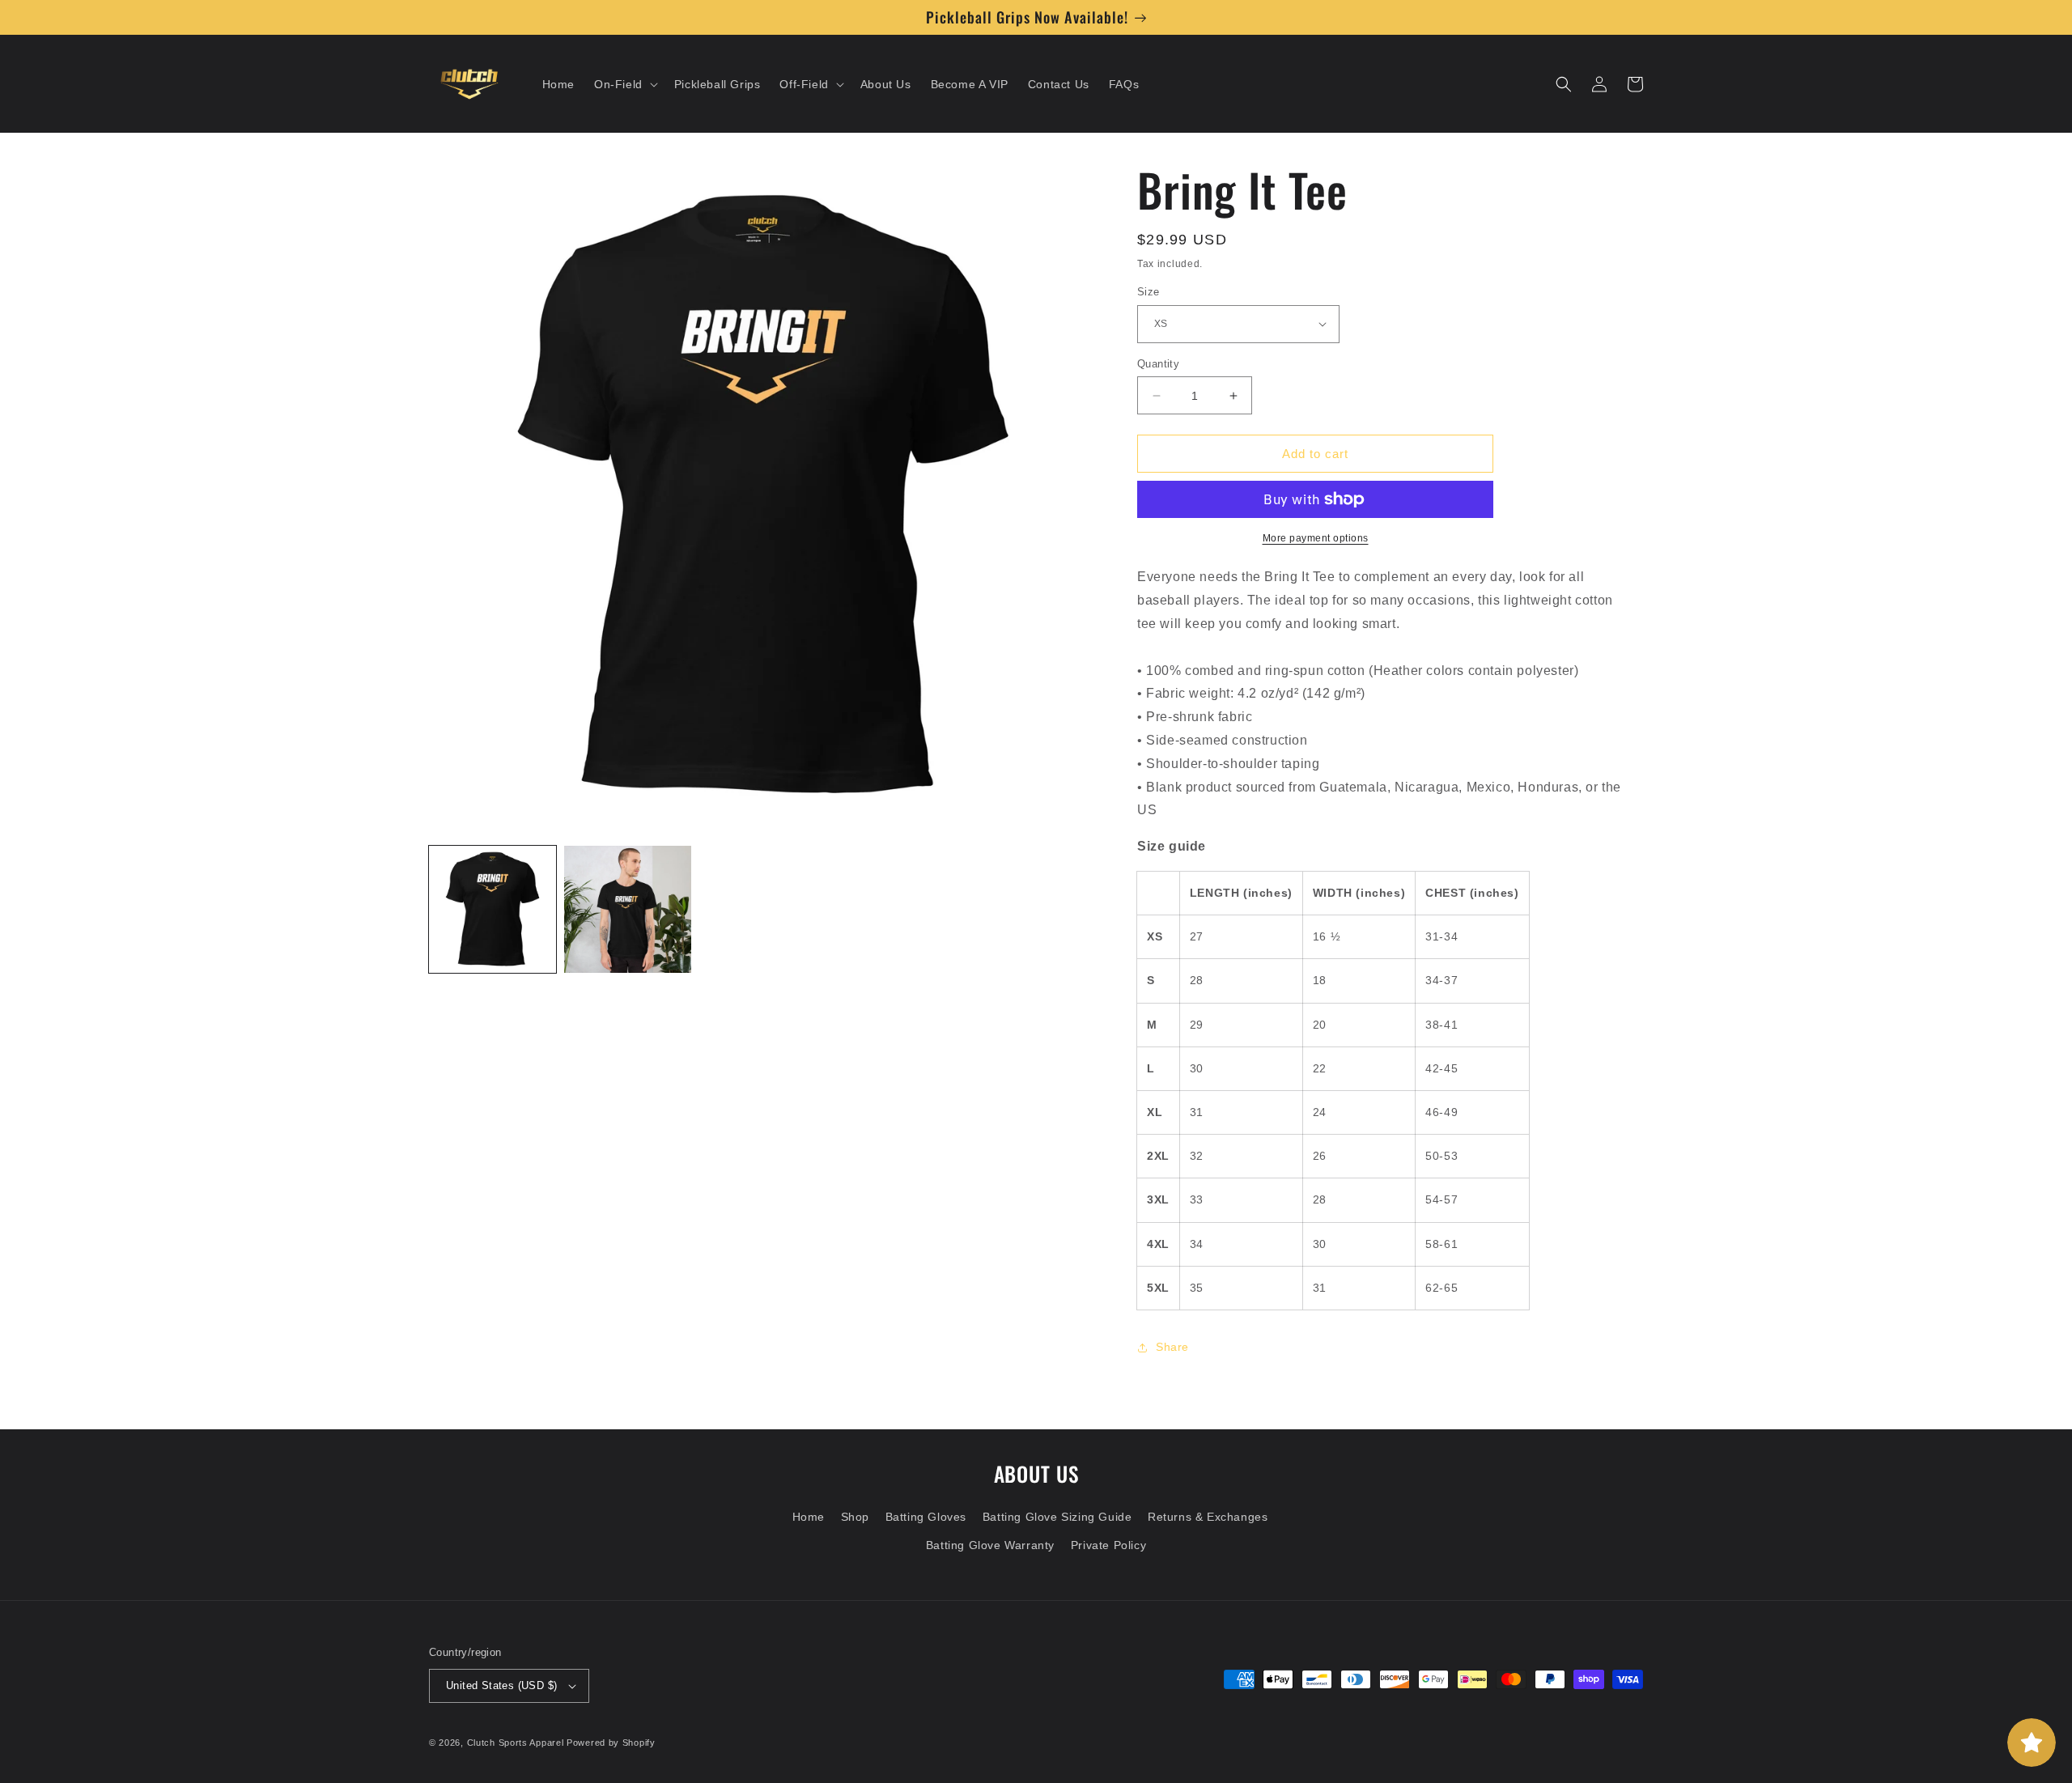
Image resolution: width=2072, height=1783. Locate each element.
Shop (855, 1517)
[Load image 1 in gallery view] (493, 909)
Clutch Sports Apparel (516, 1743)
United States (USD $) (501, 1685)
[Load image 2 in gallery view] (628, 909)
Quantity (1158, 364)
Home (809, 1517)
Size (1149, 292)
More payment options (1316, 538)
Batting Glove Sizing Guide (1057, 1517)
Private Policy (1108, 1545)
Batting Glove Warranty (990, 1545)
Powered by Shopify (611, 1743)
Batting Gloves (926, 1517)
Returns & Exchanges (1208, 1517)
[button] (624, 84)
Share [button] (1172, 1347)
